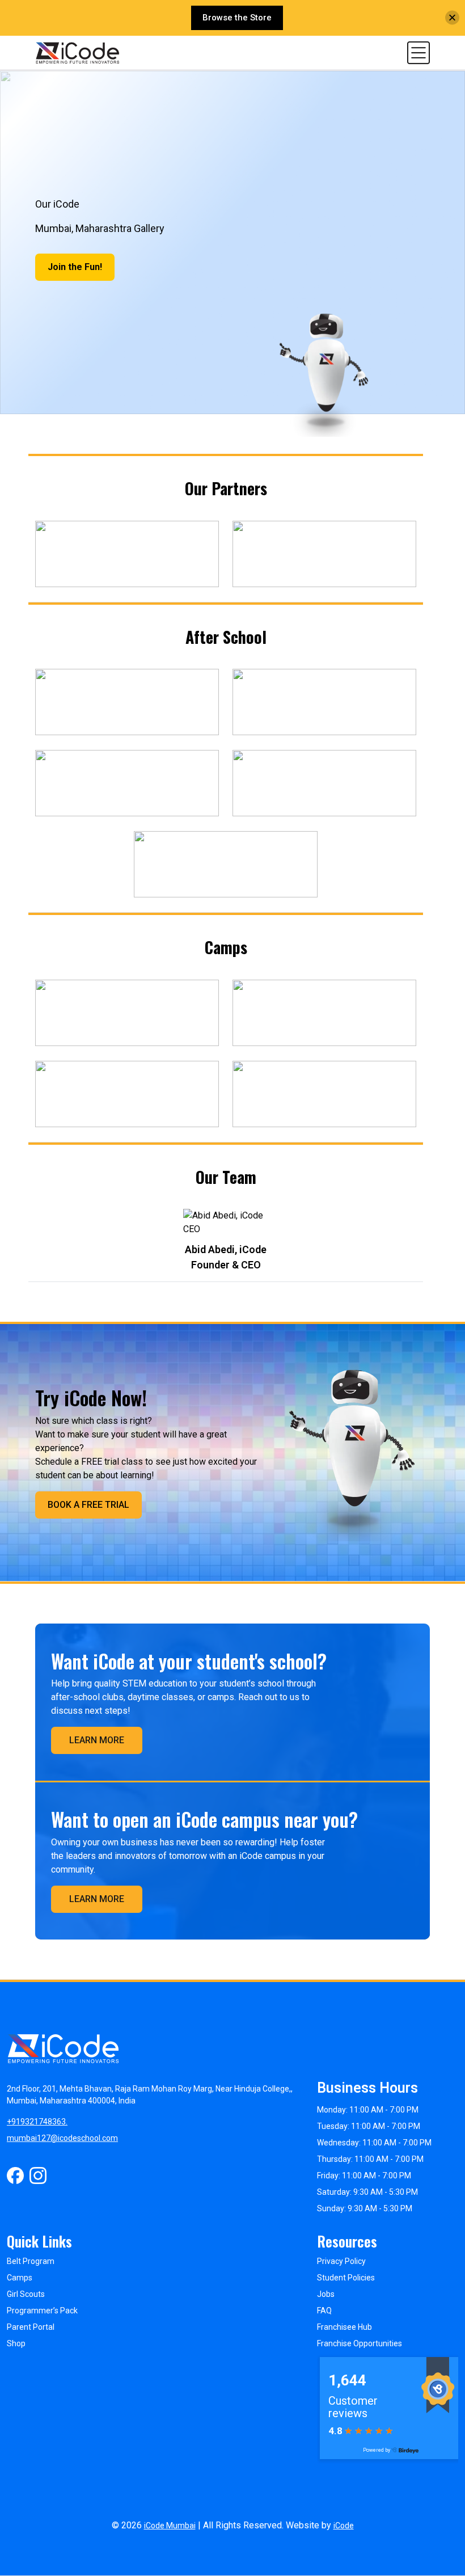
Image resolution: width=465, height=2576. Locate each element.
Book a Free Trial (88, 1505)
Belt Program (31, 2261)
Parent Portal (31, 2327)
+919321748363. (37, 2122)
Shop (16, 2343)
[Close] (452, 18)
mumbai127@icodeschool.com (62, 2138)
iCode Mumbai (170, 2526)
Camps (20, 2278)
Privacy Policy (341, 2261)
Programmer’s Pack (42, 2311)
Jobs (326, 2294)
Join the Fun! (75, 267)
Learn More (97, 1740)
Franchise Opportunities (360, 2343)
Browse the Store (237, 18)
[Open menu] (418, 52)
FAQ (324, 2311)
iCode (344, 2526)
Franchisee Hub (344, 2327)
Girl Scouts (26, 2294)
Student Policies (346, 2278)
